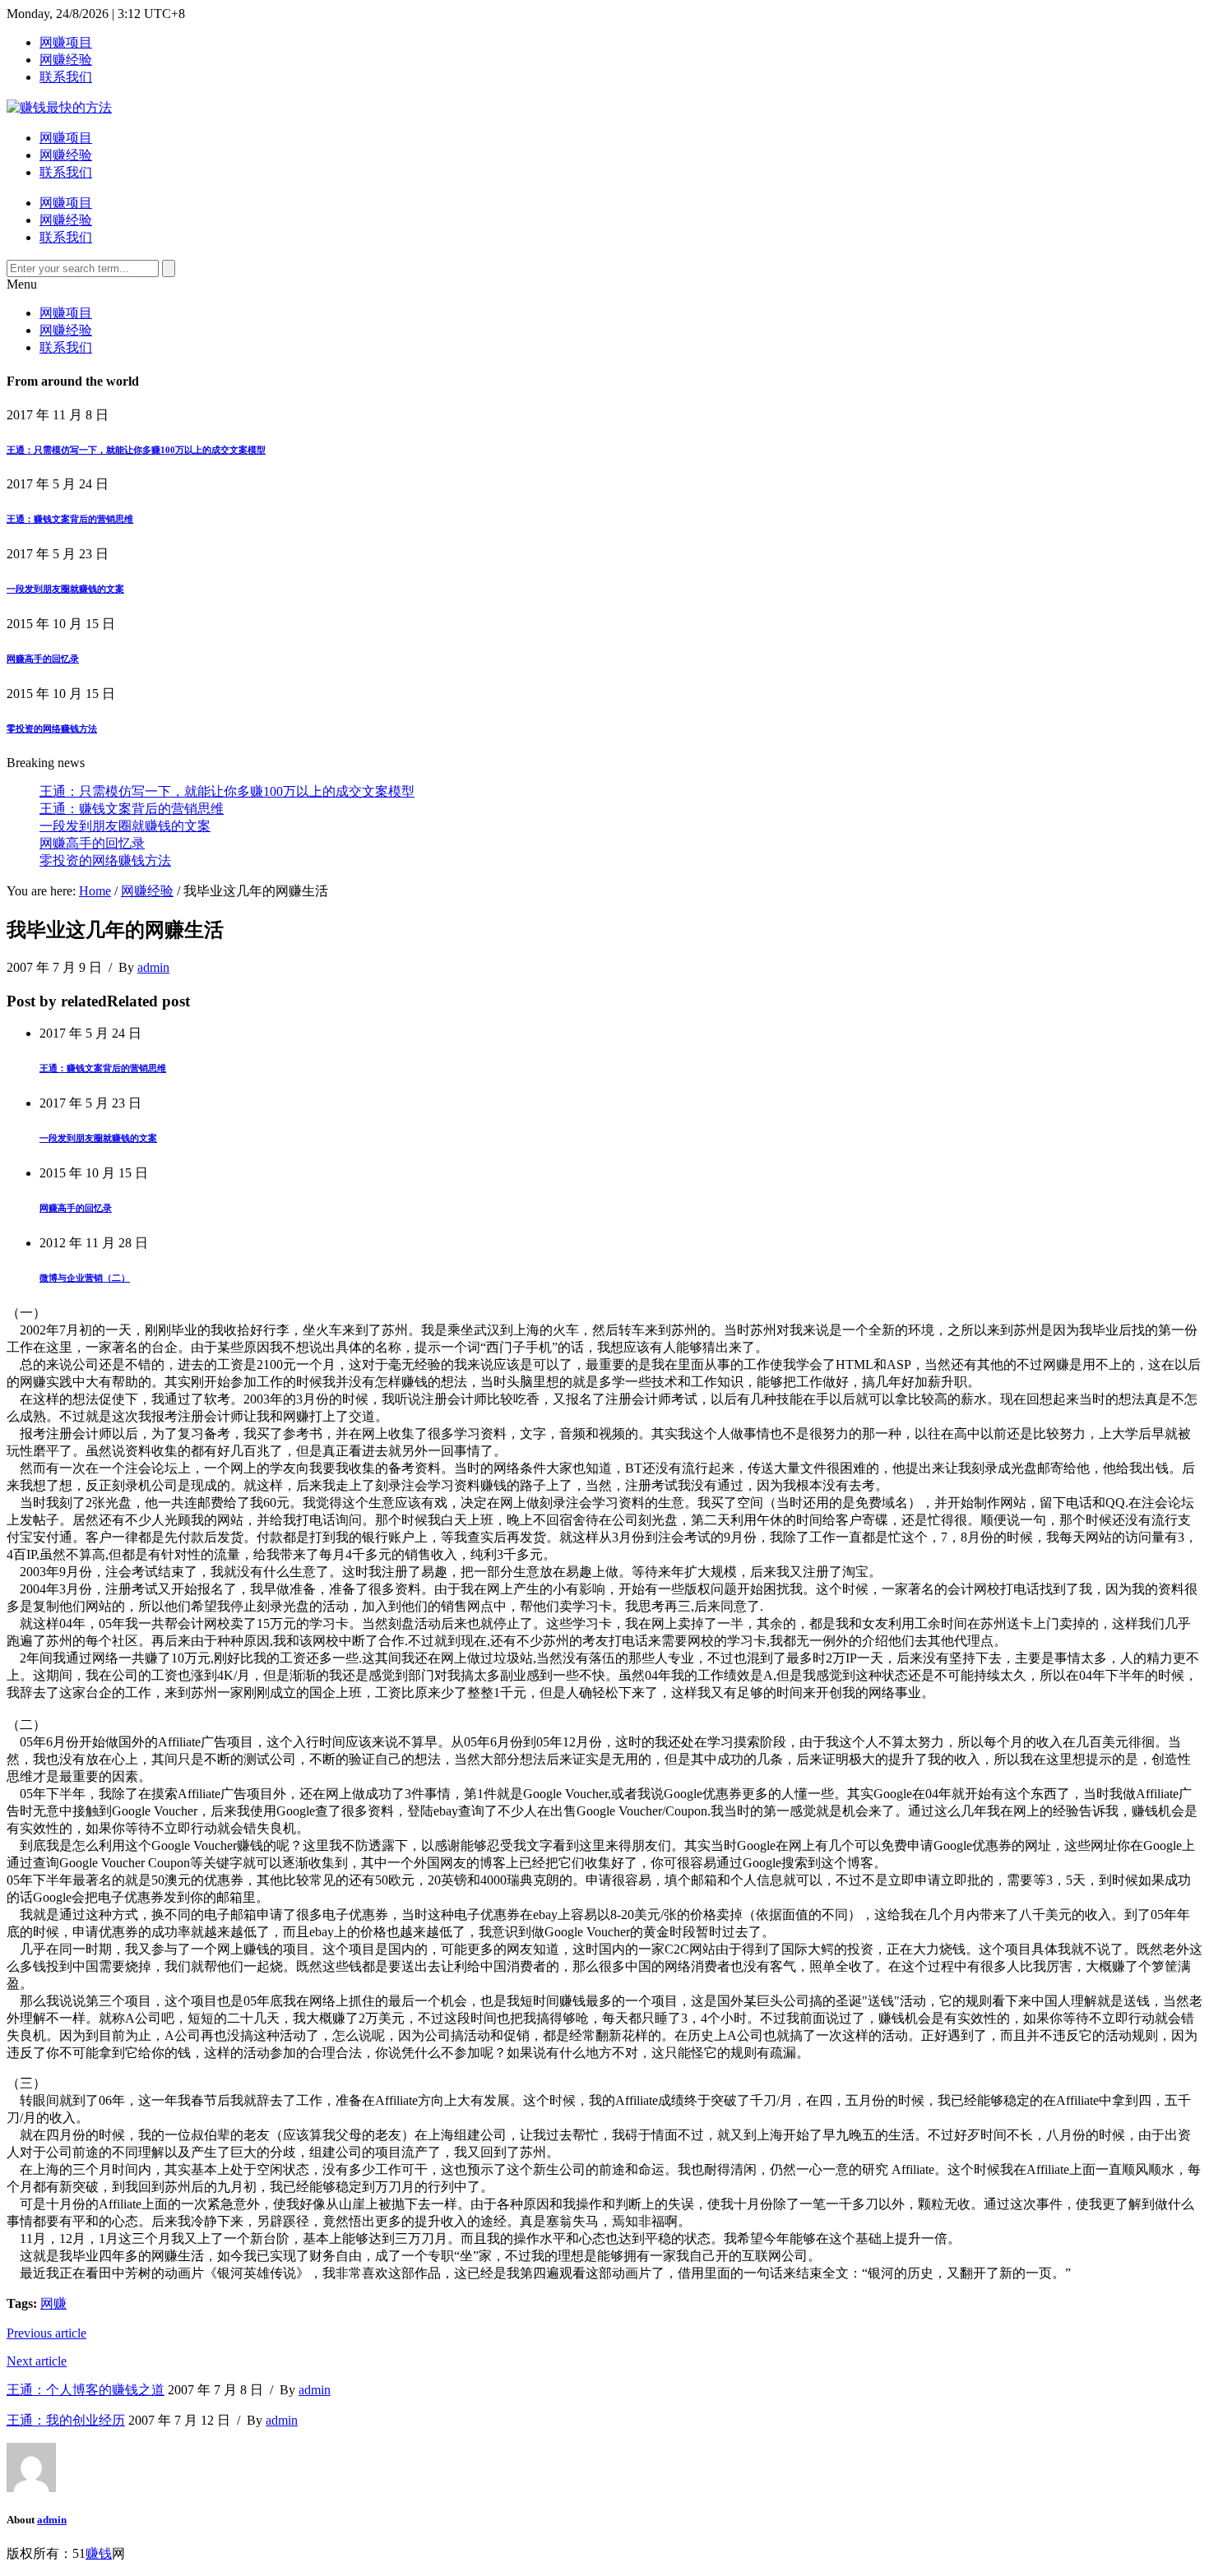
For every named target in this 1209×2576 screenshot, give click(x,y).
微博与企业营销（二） (85, 1278)
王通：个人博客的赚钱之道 (86, 2390)
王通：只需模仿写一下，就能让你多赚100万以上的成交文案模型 (136, 450)
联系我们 (66, 77)
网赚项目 (66, 42)
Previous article (46, 2333)
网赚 (53, 2303)
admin (153, 967)
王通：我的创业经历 (66, 2420)
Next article (37, 2361)
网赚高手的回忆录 (43, 659)
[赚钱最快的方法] (59, 107)
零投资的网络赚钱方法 (52, 728)
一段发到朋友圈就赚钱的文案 (65, 589)
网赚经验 (66, 60)
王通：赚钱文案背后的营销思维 (70, 519)
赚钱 (99, 2553)
